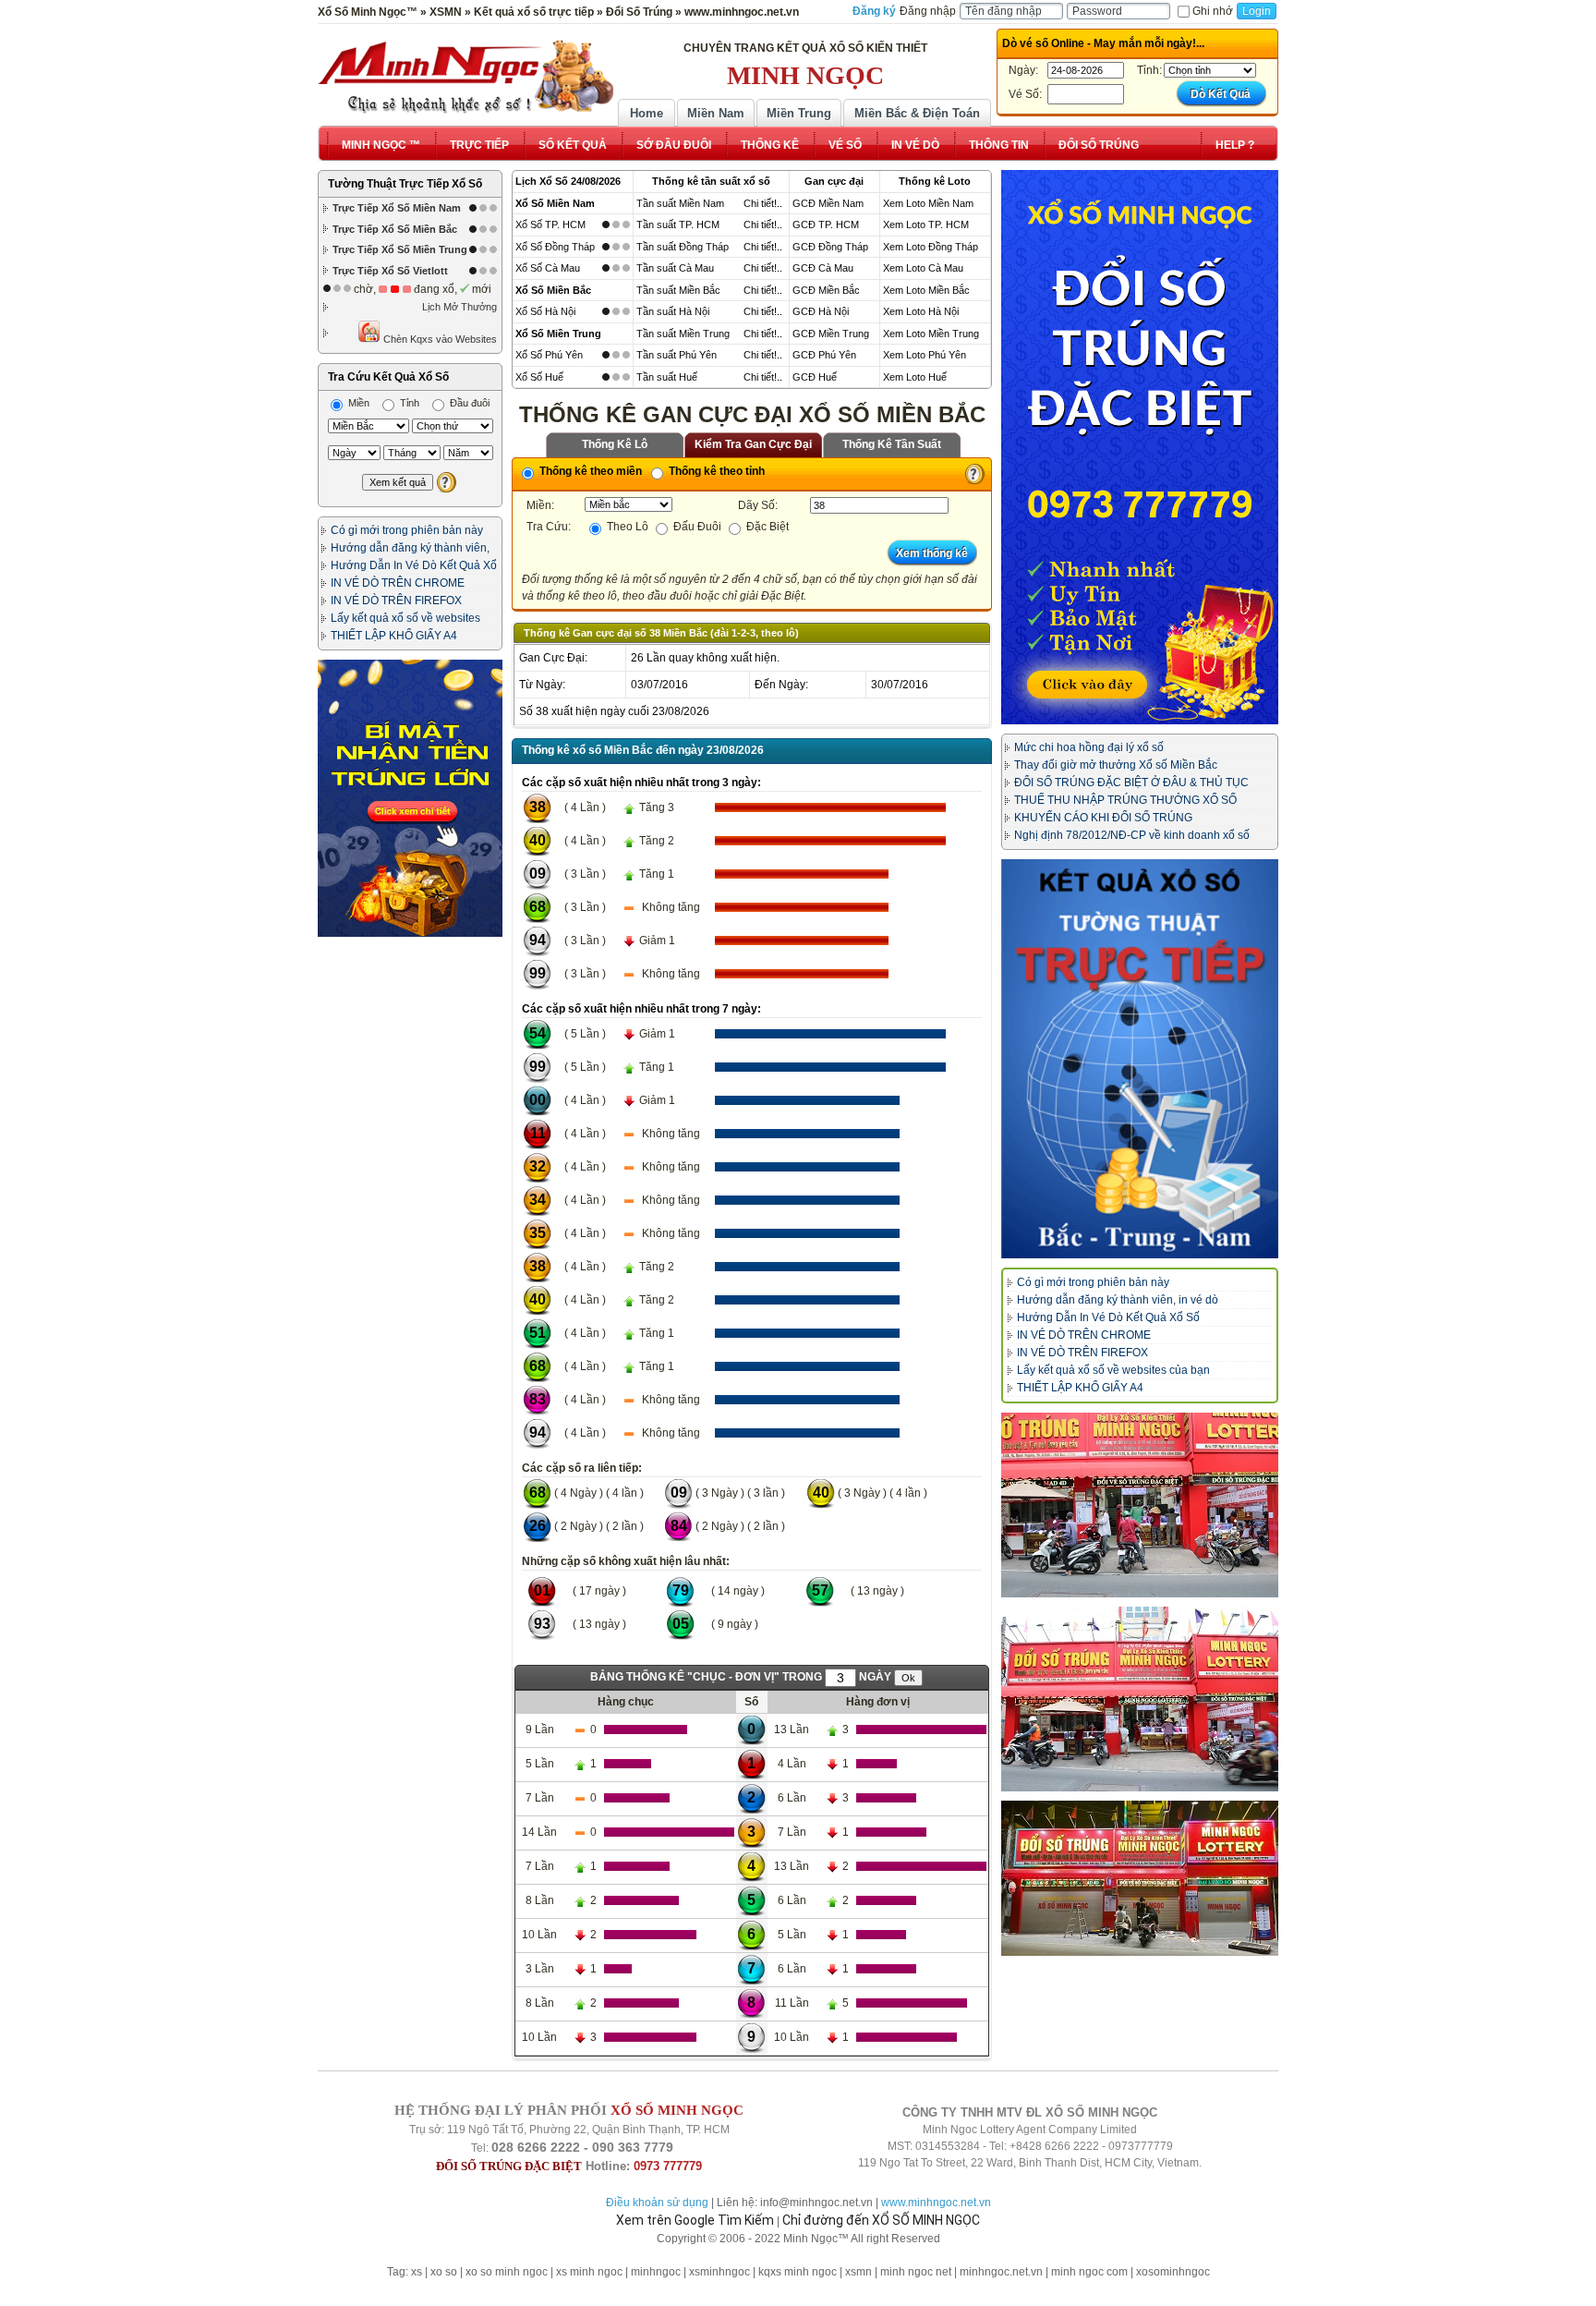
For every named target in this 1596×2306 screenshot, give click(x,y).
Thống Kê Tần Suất (892, 444)
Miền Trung (799, 113)
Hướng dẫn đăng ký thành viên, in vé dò (1118, 1300)
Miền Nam (716, 113)
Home (647, 113)
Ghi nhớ (1213, 11)
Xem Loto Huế (915, 377)
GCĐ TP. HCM (826, 225)
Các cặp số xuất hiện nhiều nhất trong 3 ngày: (641, 783)
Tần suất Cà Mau (675, 268)
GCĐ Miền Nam (828, 203)
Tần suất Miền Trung (683, 334)
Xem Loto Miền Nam (928, 203)
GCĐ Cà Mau (823, 268)
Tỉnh (408, 403)
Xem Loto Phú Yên (925, 355)
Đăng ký (874, 11)
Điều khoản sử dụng (657, 2203)
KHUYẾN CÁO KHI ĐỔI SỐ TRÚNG (1103, 818)
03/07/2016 (659, 685)
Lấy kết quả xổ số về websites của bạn (1113, 1370)
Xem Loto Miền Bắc (926, 290)
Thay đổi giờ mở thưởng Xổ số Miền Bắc (1116, 765)
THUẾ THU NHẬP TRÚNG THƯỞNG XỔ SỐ (1125, 800)
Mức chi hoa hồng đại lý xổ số (1089, 747)
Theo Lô (626, 527)
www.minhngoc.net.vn (936, 2203)
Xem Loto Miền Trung (931, 334)
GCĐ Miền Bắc (826, 290)
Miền (357, 403)
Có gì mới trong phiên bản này (407, 530)
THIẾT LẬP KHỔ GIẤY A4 (394, 636)
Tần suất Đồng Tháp (683, 247)
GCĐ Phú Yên (824, 355)
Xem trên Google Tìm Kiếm (695, 2220)
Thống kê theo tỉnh (715, 471)
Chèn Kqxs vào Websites (439, 339)
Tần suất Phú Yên (677, 355)
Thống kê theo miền (589, 471)
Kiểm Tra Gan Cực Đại (753, 444)
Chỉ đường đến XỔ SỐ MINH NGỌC (881, 2220)
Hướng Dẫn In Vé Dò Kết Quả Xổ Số (1108, 1317)
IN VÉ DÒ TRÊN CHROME (398, 583)
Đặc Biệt (766, 527)
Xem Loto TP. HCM (926, 225)
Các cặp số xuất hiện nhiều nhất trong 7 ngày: (641, 1009)
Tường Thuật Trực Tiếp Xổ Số (405, 184)
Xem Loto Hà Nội (921, 311)
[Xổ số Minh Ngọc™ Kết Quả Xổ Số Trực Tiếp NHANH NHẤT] (465, 77)
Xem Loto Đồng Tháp (931, 247)
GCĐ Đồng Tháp (830, 247)
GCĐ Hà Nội (821, 311)
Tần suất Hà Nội (673, 311)
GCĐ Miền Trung (831, 334)
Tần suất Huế (667, 377)
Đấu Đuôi (696, 527)
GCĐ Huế (815, 377)
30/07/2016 (900, 685)
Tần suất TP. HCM (678, 225)
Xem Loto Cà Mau (923, 268)
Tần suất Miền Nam (680, 203)
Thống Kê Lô (615, 444)
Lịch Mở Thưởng (459, 307)
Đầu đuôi (468, 403)
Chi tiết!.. (763, 203)
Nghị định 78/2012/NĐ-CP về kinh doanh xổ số (1132, 835)
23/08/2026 (681, 711)
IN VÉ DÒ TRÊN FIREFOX (396, 601)
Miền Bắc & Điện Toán (917, 113)
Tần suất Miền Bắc (678, 290)
